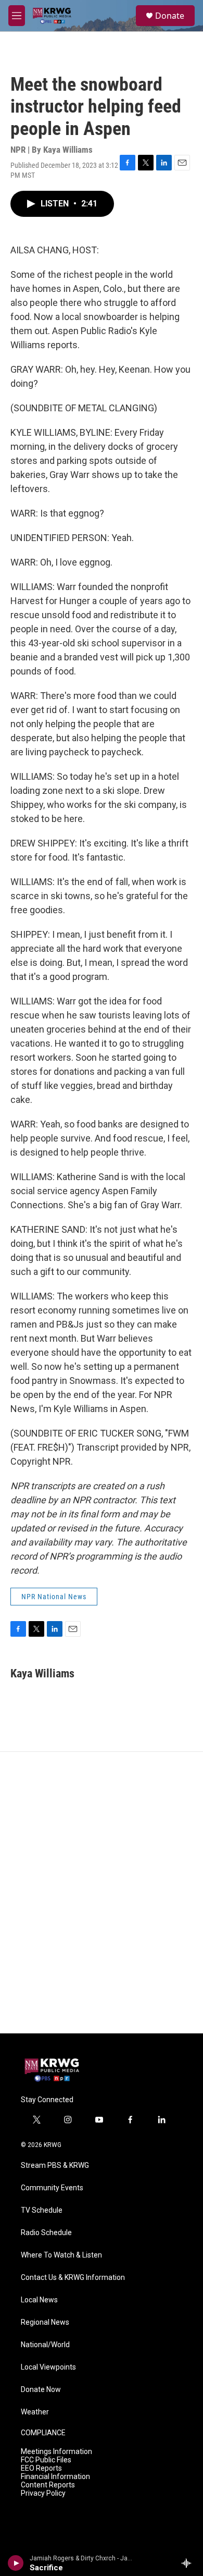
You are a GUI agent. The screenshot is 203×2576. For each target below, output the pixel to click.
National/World (45, 2345)
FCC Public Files (46, 2460)
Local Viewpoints (48, 2367)
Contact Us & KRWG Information (73, 2278)
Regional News (45, 2322)
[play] (16, 2563)
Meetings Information (56, 2452)
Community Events (52, 2188)
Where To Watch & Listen (61, 2255)
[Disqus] (102, 1893)
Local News (39, 2300)
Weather (35, 2412)
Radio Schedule (46, 2233)
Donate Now (41, 2390)
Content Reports (48, 2485)
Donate (170, 16)
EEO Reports (41, 2468)
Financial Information (55, 2477)
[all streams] (189, 2563)
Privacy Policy (43, 2493)
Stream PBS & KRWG (55, 2166)
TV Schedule (42, 2210)
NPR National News (54, 1597)
